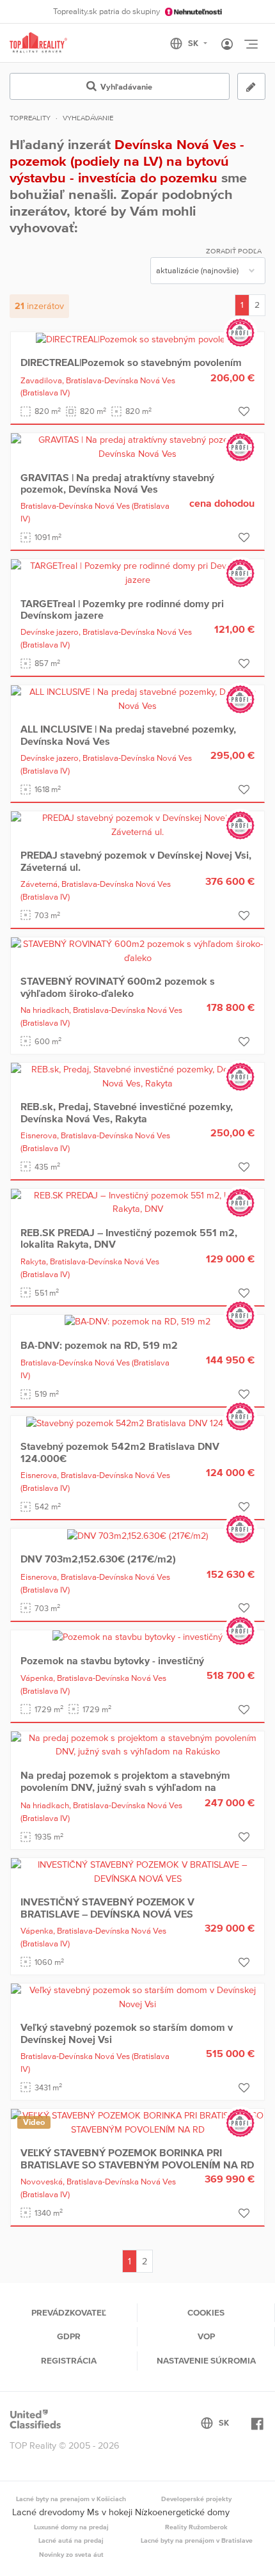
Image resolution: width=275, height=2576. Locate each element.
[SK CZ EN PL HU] (194, 44)
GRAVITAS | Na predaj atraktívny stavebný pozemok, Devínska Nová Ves (117, 483)
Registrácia (69, 2360)
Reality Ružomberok (196, 2527)
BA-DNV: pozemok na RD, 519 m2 (99, 1345)
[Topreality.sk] (38, 43)
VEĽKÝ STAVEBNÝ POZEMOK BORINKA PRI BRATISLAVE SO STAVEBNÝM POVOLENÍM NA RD (137, 2158)
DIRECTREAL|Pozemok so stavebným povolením (131, 362)
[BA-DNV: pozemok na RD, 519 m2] (137, 1321)
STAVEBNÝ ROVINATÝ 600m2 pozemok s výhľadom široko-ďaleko (118, 987)
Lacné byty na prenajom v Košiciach (71, 2499)
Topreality (30, 118)
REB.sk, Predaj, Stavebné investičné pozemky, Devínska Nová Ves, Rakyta (127, 1112)
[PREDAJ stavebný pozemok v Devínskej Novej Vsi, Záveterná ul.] (137, 824)
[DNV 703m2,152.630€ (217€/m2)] (138, 1535)
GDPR (69, 2336)
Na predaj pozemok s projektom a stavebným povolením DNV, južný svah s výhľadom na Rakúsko (125, 1787)
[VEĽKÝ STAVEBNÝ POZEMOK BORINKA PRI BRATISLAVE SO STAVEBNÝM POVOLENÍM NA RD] (137, 2122)
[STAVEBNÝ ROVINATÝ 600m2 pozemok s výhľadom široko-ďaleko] (137, 950)
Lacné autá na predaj (71, 2540)
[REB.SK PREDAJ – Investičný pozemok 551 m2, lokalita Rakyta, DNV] (137, 1202)
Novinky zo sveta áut (71, 2554)
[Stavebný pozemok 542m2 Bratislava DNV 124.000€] (137, 1422)
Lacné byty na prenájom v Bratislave (197, 2540)
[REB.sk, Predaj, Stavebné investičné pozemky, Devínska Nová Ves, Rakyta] (137, 1076)
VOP (206, 2336)
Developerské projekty (196, 2499)
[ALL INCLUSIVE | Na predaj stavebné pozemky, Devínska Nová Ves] (137, 698)
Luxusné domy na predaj (71, 2527)
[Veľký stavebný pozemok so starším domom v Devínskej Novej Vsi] (137, 1996)
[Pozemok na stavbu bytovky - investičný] (137, 1637)
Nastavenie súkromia (206, 2360)
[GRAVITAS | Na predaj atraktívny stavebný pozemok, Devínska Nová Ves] (137, 447)
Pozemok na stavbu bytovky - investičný (112, 1660)
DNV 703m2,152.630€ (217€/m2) (98, 1559)
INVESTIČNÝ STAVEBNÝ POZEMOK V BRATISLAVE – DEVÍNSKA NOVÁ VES (107, 1907)
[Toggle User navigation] (227, 45)
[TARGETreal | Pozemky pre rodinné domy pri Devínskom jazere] (137, 572)
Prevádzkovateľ (69, 2312)
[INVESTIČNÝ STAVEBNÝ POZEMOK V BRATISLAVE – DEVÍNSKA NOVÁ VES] (137, 1871)
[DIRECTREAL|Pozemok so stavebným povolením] (138, 338)
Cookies (206, 2312)
